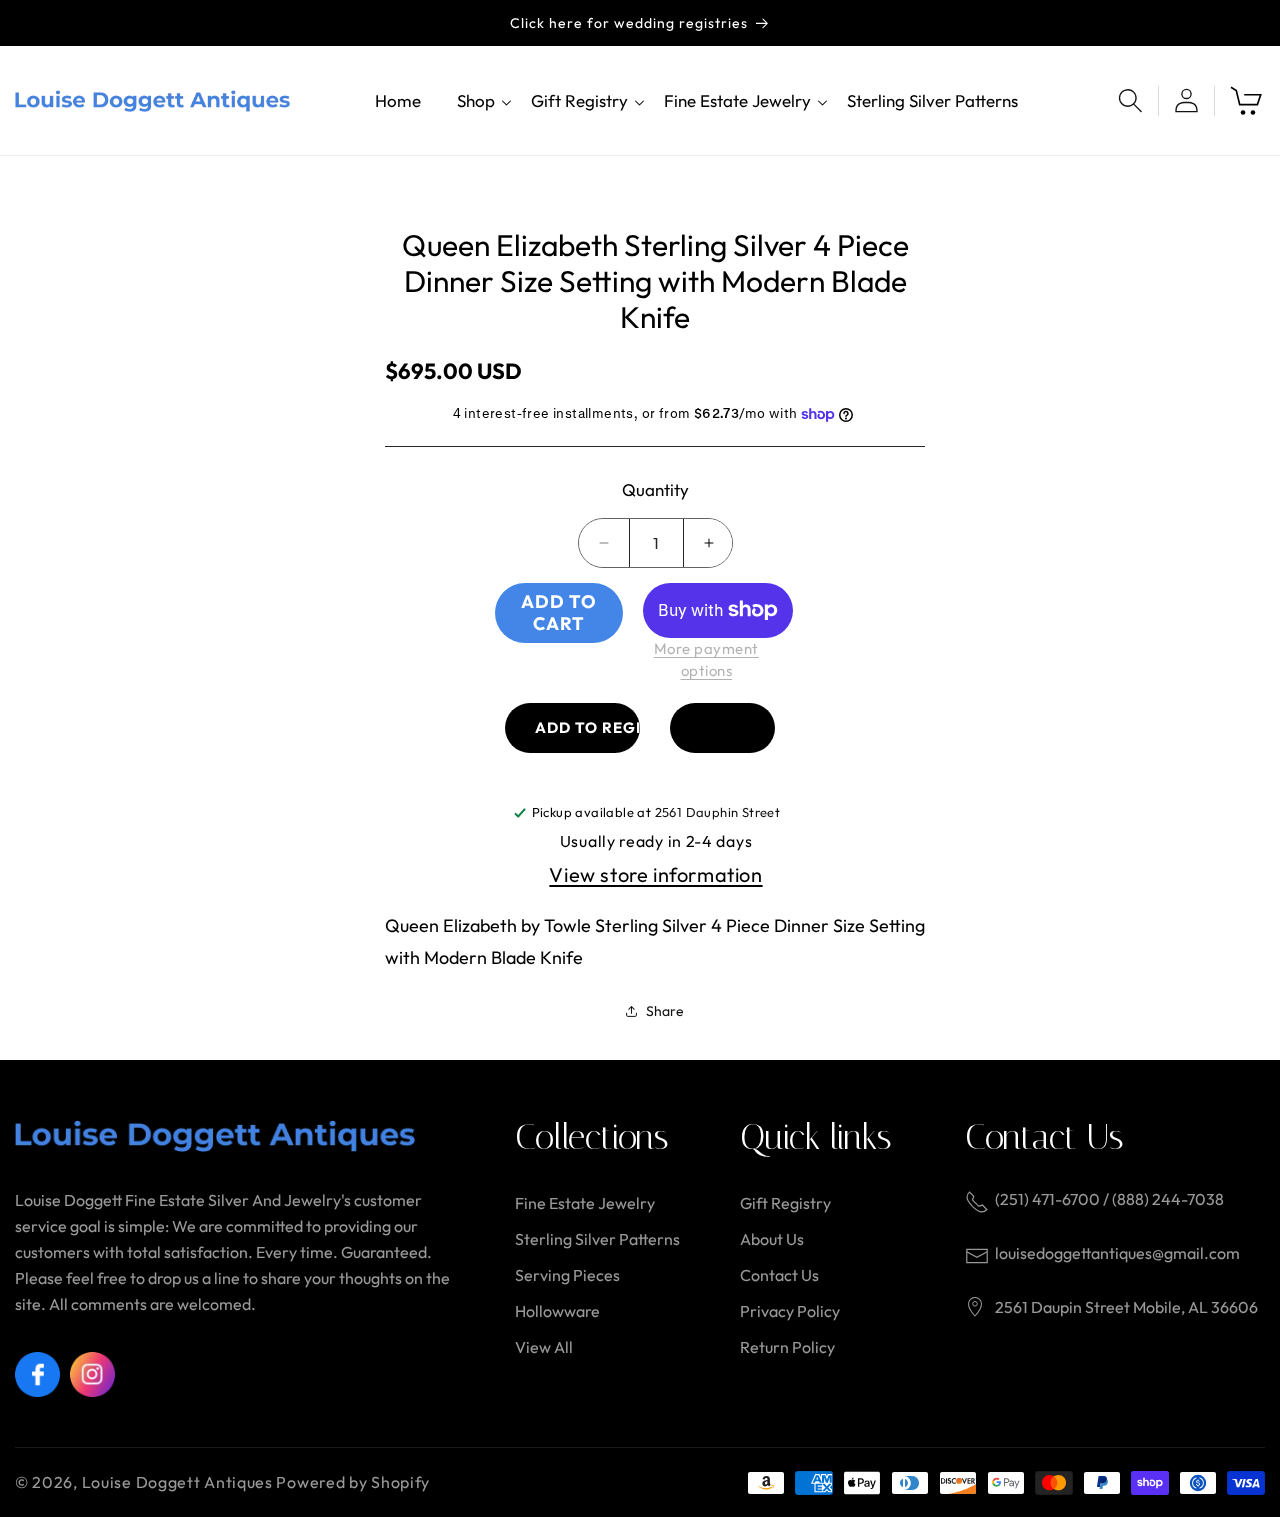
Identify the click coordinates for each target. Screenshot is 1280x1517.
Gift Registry (785, 1203)
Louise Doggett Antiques (177, 1482)
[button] (476, 100)
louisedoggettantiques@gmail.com (1117, 1253)
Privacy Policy (790, 1311)
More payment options (706, 660)
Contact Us (779, 1275)
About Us (772, 1239)
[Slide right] (893, 192)
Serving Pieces (567, 1275)
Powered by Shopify (353, 1482)
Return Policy (787, 1347)
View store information (655, 874)
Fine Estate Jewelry (585, 1203)
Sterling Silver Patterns (597, 1239)
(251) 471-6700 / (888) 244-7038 (1109, 1199)
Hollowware (557, 1311)
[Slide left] (387, 192)
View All (544, 1347)
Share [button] (665, 1011)
